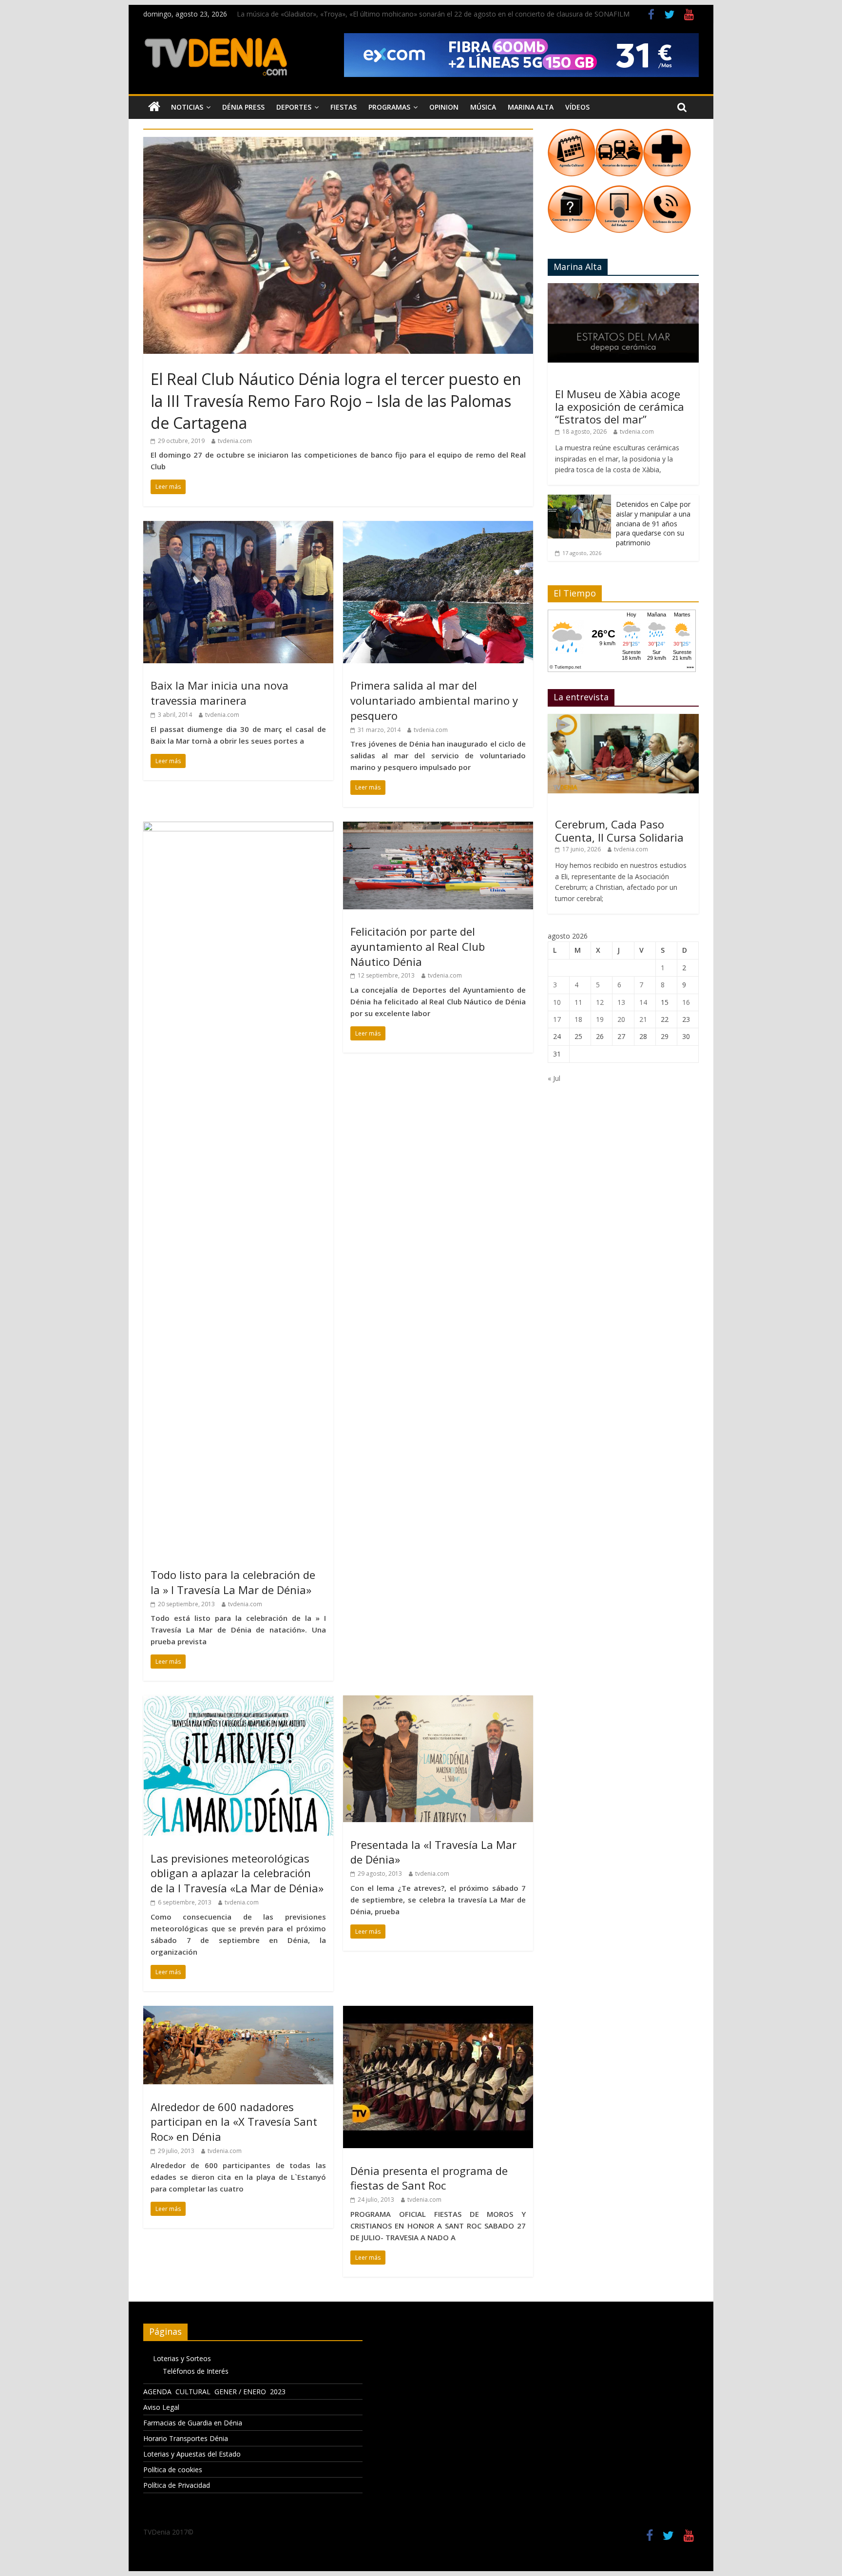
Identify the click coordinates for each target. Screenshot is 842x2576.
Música (483, 107)
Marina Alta (531, 107)
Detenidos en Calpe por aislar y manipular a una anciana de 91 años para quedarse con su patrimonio (653, 523)
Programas (389, 107)
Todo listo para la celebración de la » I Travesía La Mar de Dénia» (233, 1582)
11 (578, 1002)
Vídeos (577, 107)
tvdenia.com (235, 441)
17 (557, 1019)
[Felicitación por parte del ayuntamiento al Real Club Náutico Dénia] (438, 827)
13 (621, 1002)
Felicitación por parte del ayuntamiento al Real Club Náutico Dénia (418, 946)
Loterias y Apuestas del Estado (192, 2454)
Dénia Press (243, 107)
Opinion (444, 107)
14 (643, 1002)
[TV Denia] (154, 107)
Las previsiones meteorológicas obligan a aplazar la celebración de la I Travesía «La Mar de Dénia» (237, 1873)
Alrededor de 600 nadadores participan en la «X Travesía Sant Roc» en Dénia (234, 2122)
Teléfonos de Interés (196, 2371)
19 (600, 1019)
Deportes (294, 107)
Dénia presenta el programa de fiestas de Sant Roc (429, 2178)
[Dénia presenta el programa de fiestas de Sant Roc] (438, 2012)
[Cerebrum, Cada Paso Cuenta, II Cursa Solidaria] (623, 719)
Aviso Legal (161, 2407)
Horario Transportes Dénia (186, 2438)
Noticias (187, 107)
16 (686, 1002)
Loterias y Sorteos (182, 2358)
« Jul (554, 1078)
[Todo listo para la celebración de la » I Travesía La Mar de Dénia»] (238, 827)
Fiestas (344, 107)
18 (578, 1019)
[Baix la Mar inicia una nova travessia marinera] (238, 527)
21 (643, 1019)
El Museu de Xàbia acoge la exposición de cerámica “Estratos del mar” (620, 407)
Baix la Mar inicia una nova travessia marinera (220, 693)
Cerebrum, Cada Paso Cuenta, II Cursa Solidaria (619, 830)
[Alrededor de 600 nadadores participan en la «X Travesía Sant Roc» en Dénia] (238, 2012)
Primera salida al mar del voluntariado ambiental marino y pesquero (434, 700)
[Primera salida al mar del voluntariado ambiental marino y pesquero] (438, 527)
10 (557, 1002)
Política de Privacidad (177, 2485)
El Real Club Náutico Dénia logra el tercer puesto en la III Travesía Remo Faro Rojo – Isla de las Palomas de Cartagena (336, 401)
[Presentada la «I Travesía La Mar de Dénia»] (438, 1701)
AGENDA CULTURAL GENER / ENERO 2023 (214, 2392)
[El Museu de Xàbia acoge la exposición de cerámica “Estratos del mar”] (623, 288)
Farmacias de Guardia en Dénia (193, 2423)
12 (600, 1002)
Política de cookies (173, 2470)
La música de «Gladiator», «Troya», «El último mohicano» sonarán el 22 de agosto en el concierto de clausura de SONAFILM (433, 14)
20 (621, 1019)
